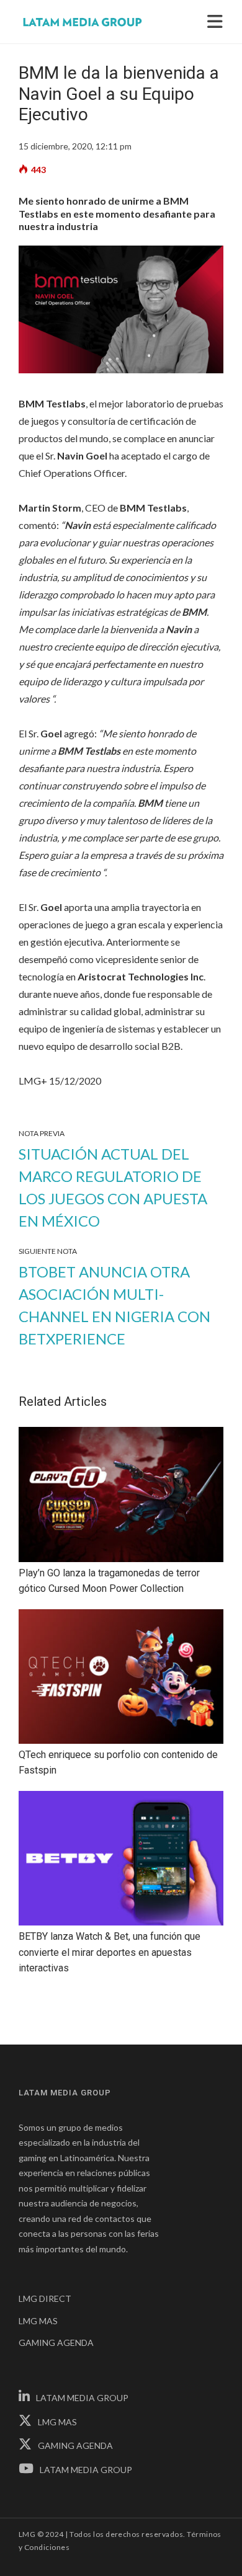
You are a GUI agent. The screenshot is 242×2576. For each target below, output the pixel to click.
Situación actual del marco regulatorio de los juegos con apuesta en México (113, 1187)
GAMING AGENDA (56, 2343)
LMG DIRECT (45, 2298)
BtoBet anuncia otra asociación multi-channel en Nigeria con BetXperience (114, 1305)
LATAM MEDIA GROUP (82, 2398)
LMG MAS (38, 2321)
